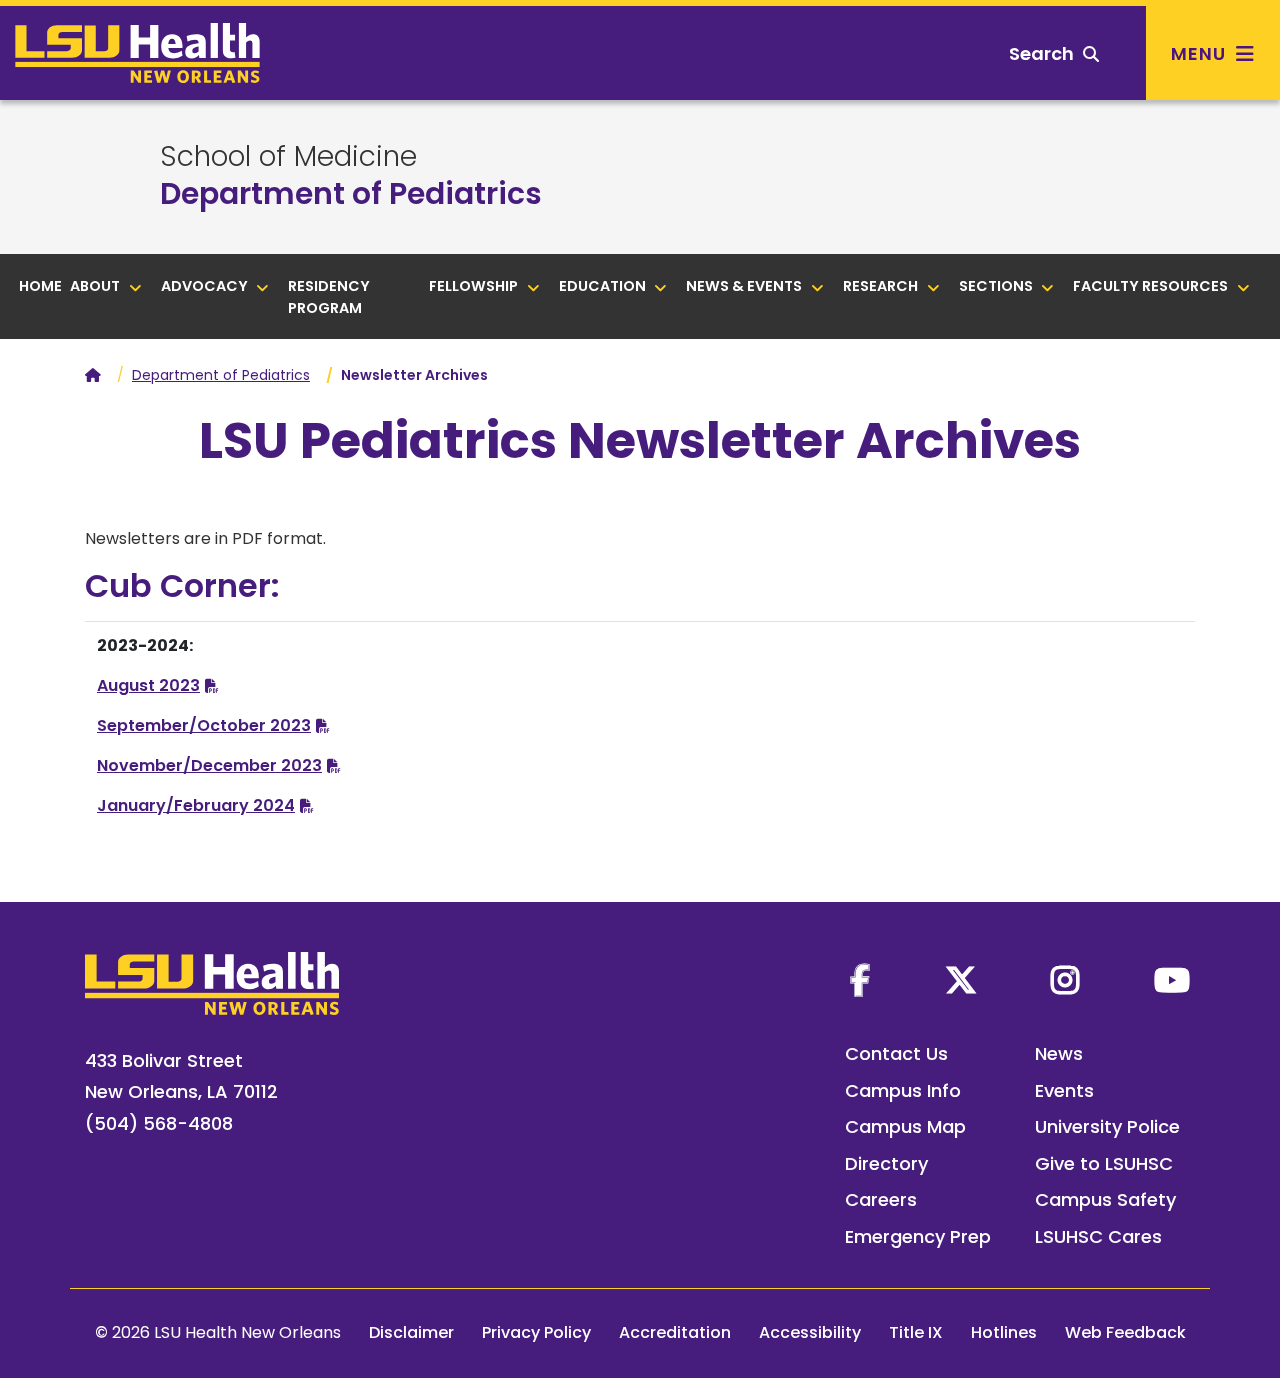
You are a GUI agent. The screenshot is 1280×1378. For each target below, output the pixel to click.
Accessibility (810, 1332)
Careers (881, 1199)
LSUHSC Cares (1098, 1236)
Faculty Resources (1152, 286)
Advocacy (206, 286)
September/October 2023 (204, 725)
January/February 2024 (196, 805)
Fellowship (475, 286)
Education (604, 286)
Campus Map (905, 1126)
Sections (997, 286)
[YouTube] (1172, 980)
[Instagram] (1065, 980)
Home (40, 286)
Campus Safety (1105, 1199)
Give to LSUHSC (1104, 1163)
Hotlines (1004, 1332)
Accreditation (675, 1332)
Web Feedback (1125, 1332)
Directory (886, 1163)
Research (882, 286)
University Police (1107, 1126)
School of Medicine (288, 157)
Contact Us (896, 1053)
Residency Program (329, 297)
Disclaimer (411, 1332)
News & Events (745, 286)
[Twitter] (961, 980)
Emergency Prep (918, 1236)
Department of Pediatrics (351, 193)
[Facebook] (860, 980)
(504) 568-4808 (159, 1123)
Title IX (916, 1332)
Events (1064, 1090)
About (96, 286)
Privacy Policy (536, 1332)
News (1059, 1053)
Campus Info (903, 1090)
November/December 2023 (209, 765)
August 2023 (148, 685)
